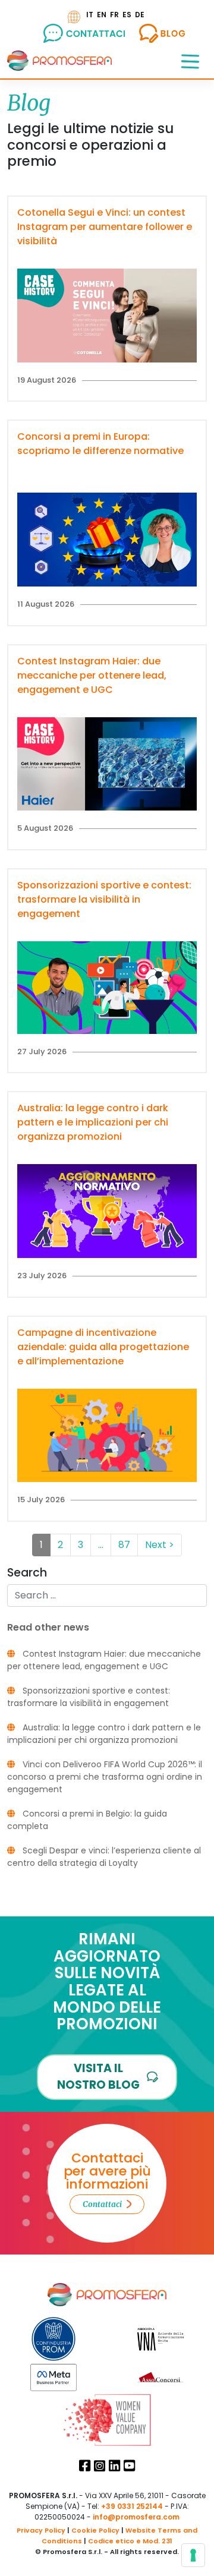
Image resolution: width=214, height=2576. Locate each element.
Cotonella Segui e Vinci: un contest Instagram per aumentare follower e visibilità (105, 227)
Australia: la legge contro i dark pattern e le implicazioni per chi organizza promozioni (93, 1122)
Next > (160, 1545)
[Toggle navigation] (190, 61)
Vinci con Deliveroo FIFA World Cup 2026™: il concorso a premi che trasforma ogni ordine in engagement (105, 1777)
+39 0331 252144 (132, 2506)
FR (114, 15)
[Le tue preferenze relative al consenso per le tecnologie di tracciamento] (193, 2555)
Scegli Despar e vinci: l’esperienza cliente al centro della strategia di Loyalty (104, 1857)
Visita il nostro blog (98, 2077)
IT (90, 15)
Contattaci (102, 2204)
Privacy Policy (41, 2530)
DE (140, 15)
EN (102, 15)
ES (127, 15)
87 (124, 1545)
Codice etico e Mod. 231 (130, 2541)
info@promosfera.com (136, 2517)
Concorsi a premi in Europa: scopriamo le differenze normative (100, 444)
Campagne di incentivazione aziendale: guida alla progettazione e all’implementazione (103, 1347)
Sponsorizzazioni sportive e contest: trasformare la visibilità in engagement (104, 899)
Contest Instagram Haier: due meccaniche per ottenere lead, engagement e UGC (92, 675)
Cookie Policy (95, 2530)
